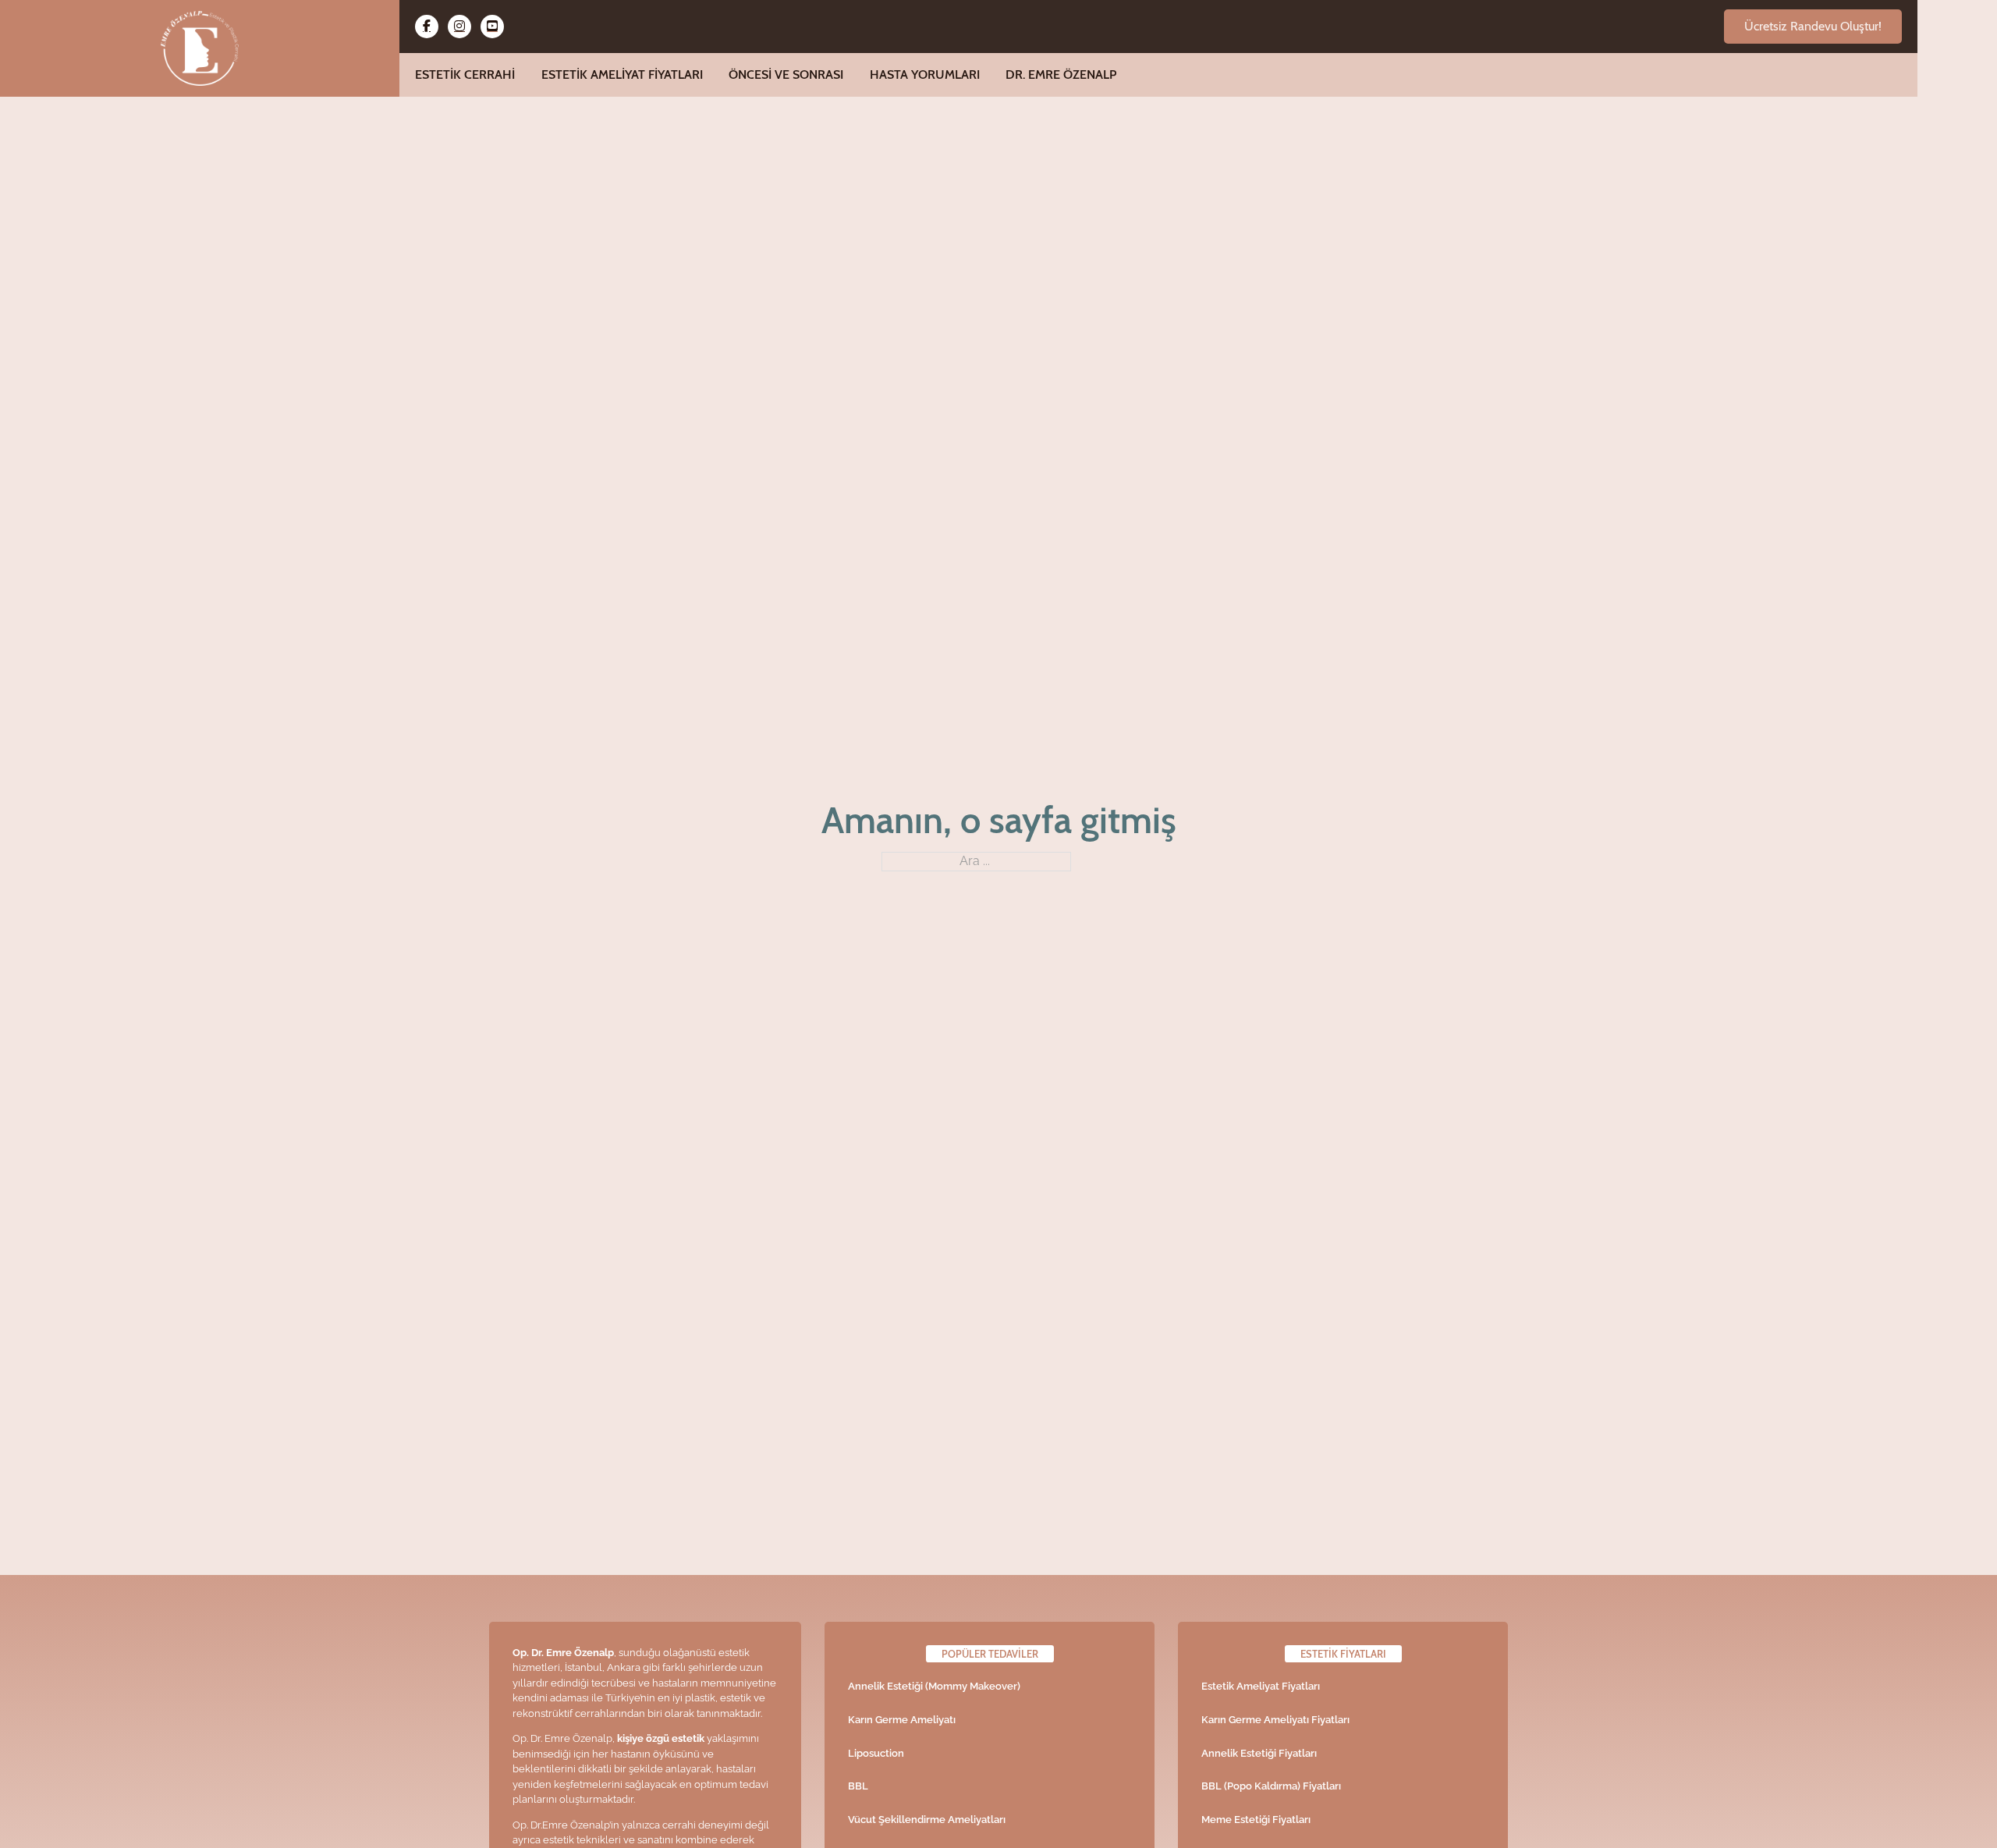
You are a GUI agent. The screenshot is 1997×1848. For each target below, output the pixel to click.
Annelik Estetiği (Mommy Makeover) (934, 1686)
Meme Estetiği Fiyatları (1256, 1820)
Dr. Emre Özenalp (1061, 74)
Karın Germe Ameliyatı (902, 1720)
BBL (858, 1786)
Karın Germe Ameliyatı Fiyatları (1275, 1720)
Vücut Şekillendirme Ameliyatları (927, 1820)
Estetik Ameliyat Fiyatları (622, 74)
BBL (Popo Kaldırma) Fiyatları (1271, 1786)
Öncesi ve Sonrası (786, 74)
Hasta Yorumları (925, 74)
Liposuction (876, 1753)
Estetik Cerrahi (465, 74)
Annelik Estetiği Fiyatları (1259, 1753)
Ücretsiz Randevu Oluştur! (1813, 26)
